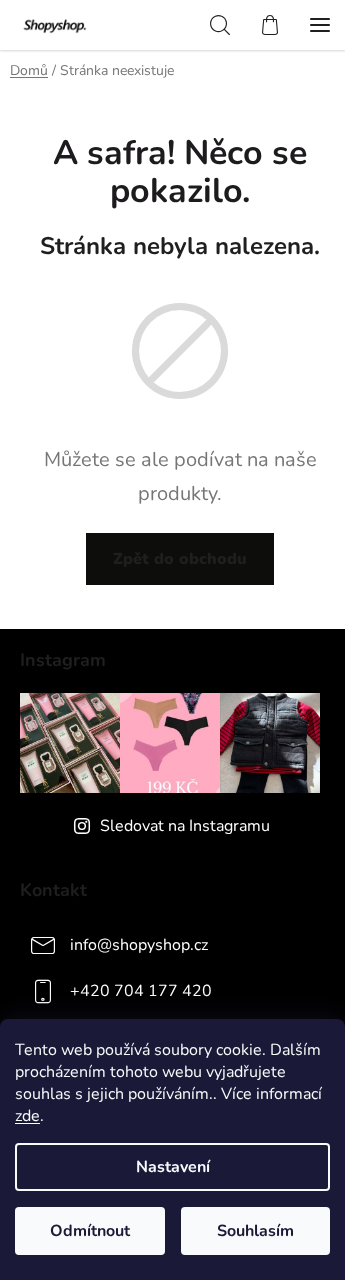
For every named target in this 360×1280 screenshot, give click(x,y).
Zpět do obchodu (180, 559)
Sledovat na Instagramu (185, 826)
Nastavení (173, 1167)
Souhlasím (255, 1231)
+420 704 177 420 (141, 991)
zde (27, 1116)
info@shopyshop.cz (139, 945)
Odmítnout (90, 1231)
